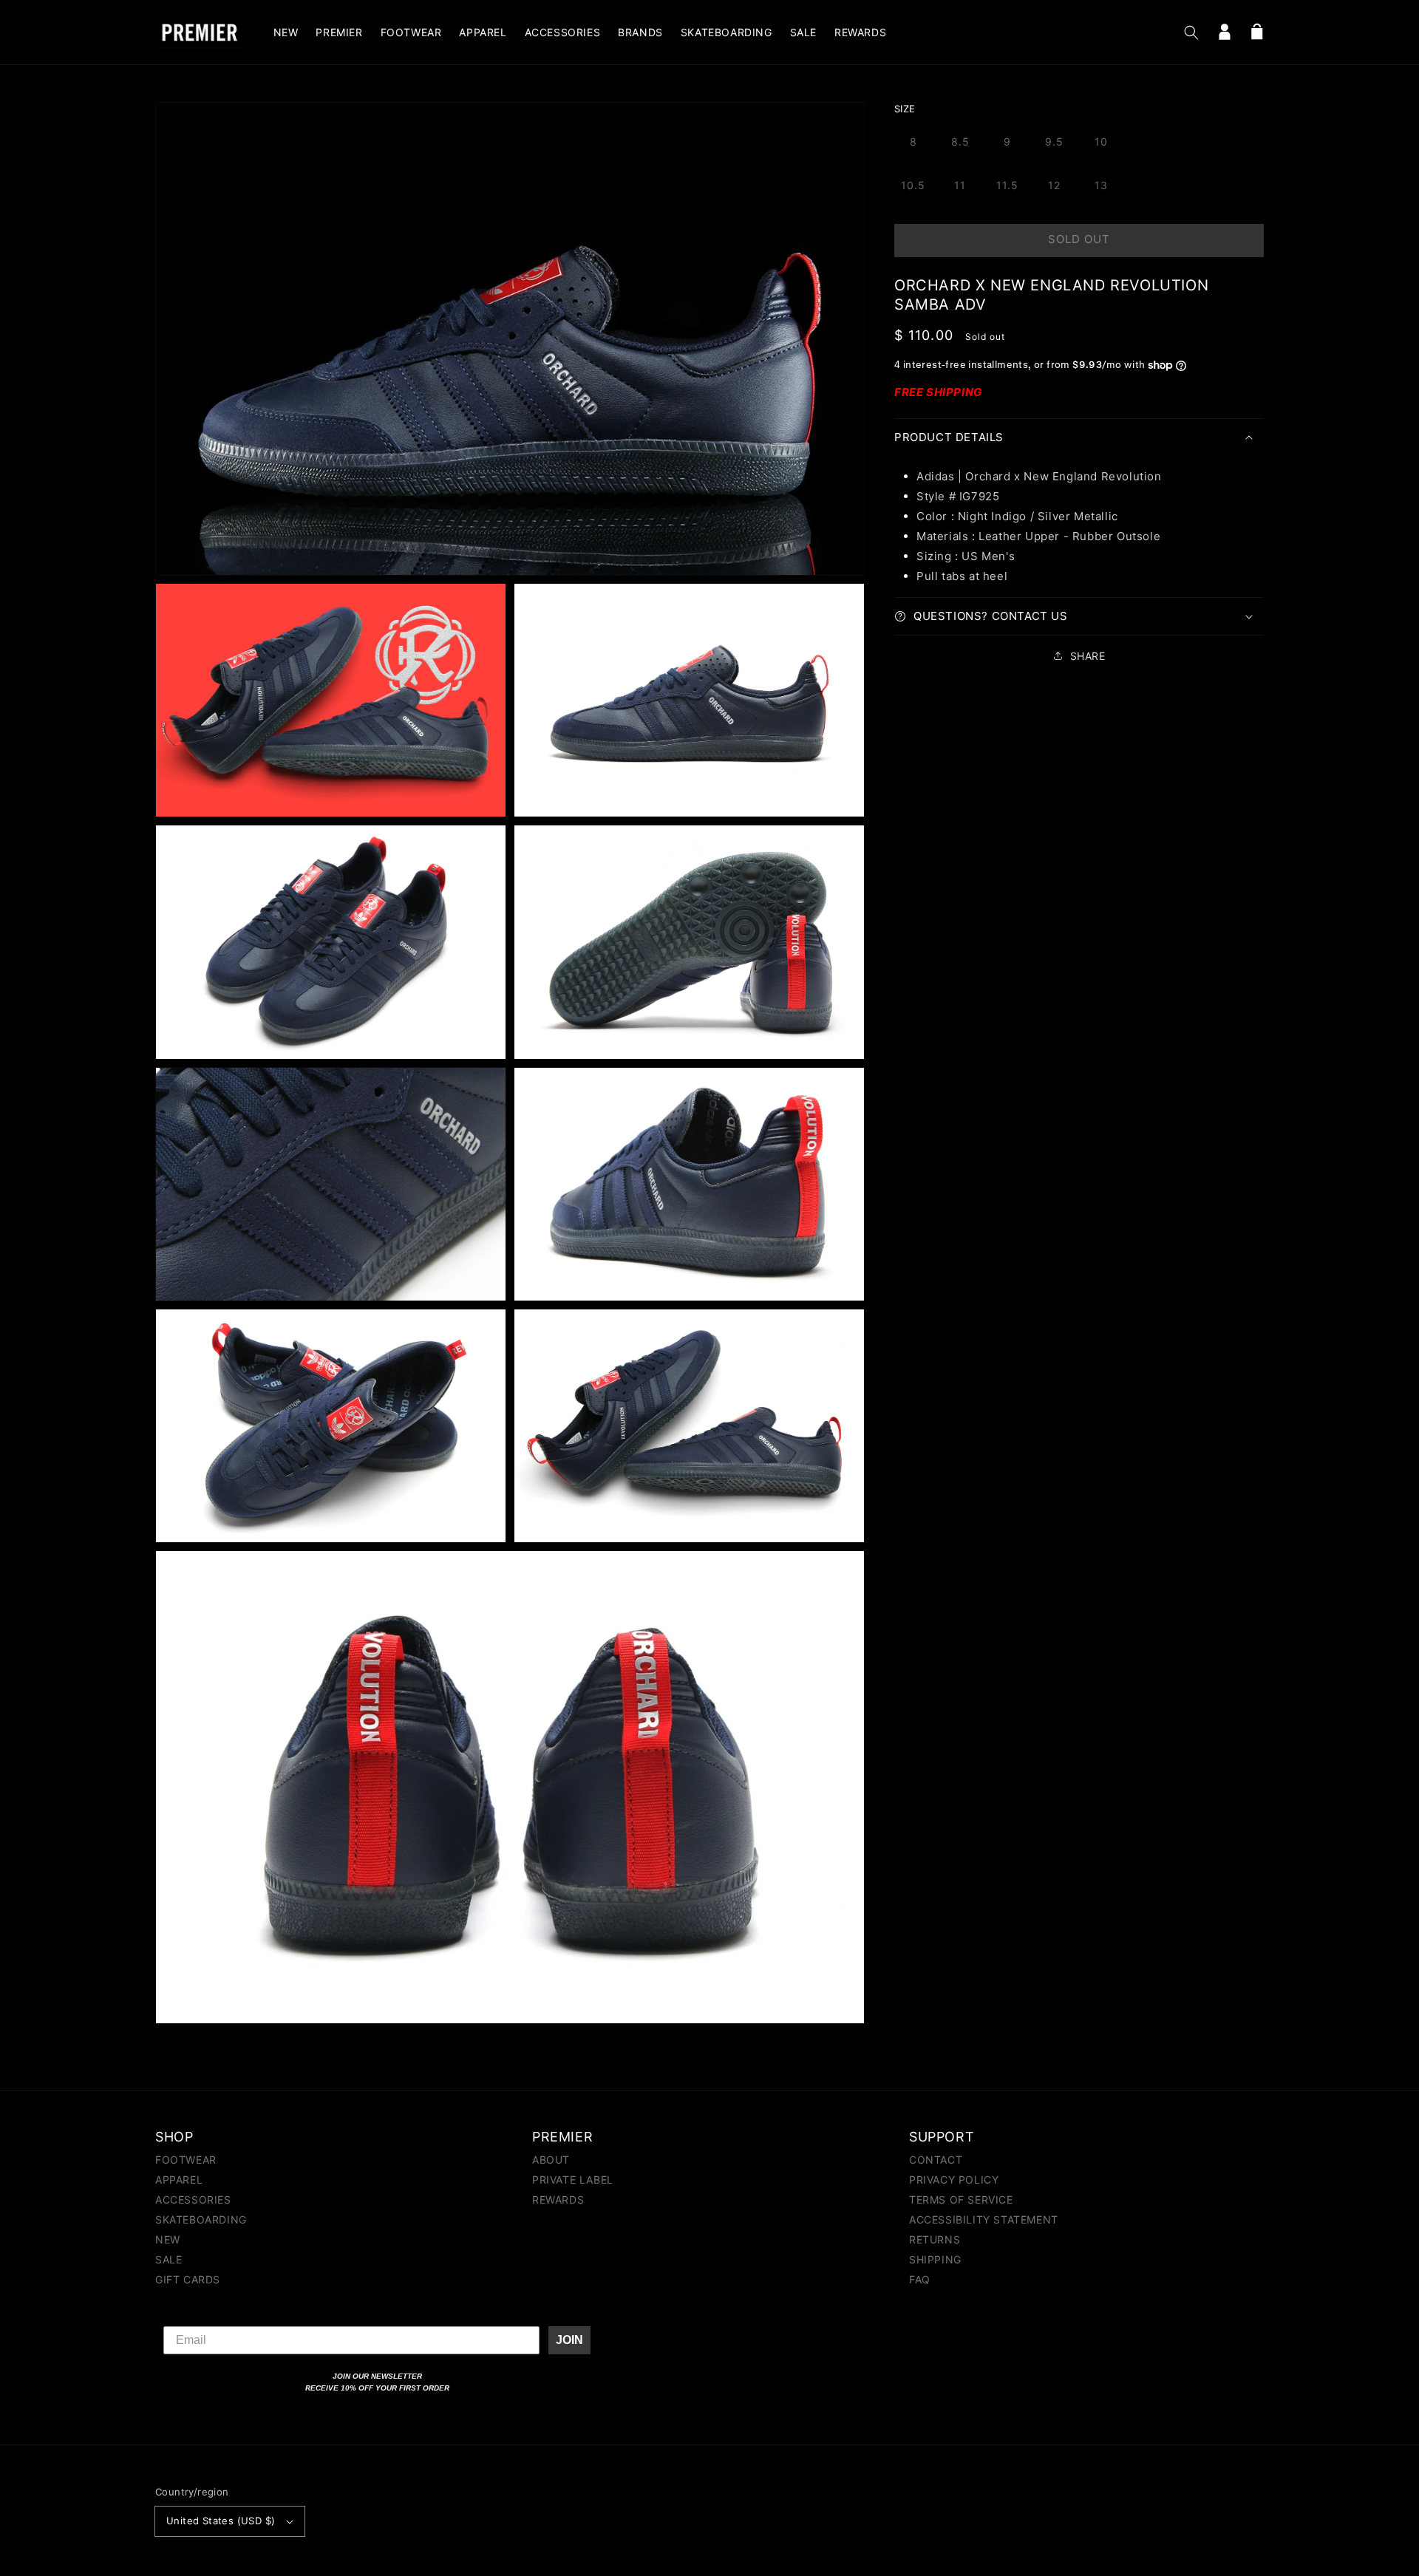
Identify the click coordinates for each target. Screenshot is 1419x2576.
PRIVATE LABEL (573, 2180)
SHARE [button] (1088, 656)
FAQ (920, 2279)
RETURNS (935, 2239)
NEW (168, 2239)
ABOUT (551, 2160)
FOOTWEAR (186, 2160)
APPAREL (179, 2180)
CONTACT (936, 2160)
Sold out (1079, 239)
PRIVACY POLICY (954, 2180)
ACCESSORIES (193, 2200)
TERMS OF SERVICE (961, 2200)
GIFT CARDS (188, 2279)
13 (1101, 185)
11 (960, 185)
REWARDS (558, 2200)
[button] (1191, 33)
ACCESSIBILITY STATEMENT (984, 2219)
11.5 (1007, 185)
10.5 (913, 185)
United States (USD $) (221, 2521)
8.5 (960, 142)
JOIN (569, 2340)
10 (1101, 142)
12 (1054, 185)
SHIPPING (935, 2259)
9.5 (1054, 142)
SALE (169, 2259)
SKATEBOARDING (201, 2219)
